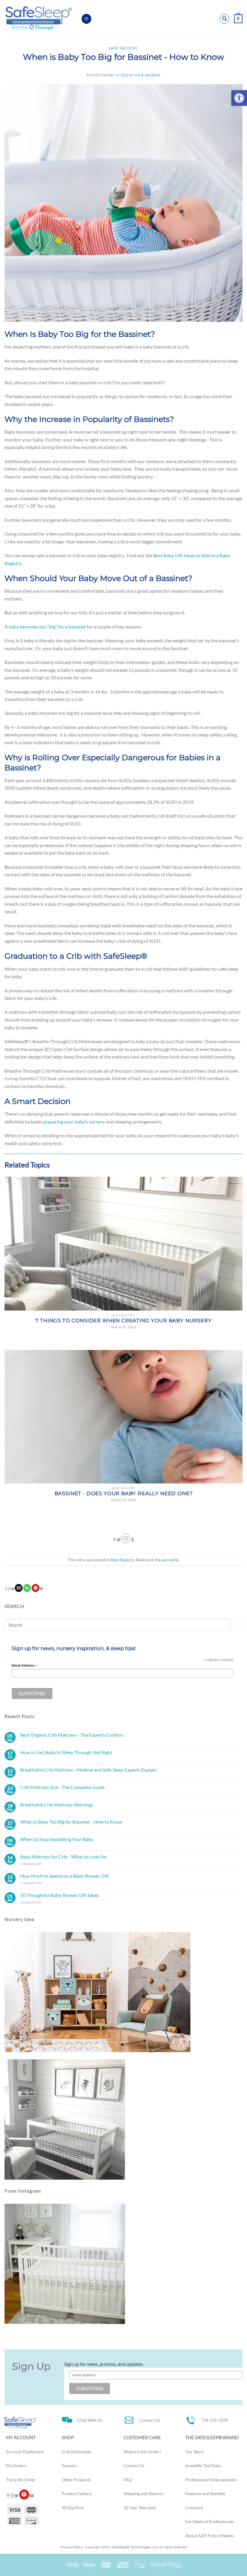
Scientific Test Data (203, 2466)
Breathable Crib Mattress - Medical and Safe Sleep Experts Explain (88, 1770)
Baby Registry (123, 48)
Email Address (25, 1666)
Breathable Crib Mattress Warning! (57, 1804)
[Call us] (27, 1588)
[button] (239, 98)
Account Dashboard (25, 2452)
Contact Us (134, 2466)
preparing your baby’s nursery (74, 1122)
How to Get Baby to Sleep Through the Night (66, 1752)
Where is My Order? (142, 2452)
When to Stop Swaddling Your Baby (57, 1839)
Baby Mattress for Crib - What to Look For (64, 1857)
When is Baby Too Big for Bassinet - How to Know (71, 1822)
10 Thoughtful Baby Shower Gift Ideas (59, 1895)
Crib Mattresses (77, 2452)
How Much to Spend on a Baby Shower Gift (65, 1876)
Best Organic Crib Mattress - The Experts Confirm (72, 1735)
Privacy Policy (72, 2547)
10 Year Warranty (140, 2508)
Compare (194, 2508)
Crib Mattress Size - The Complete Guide (62, 1787)
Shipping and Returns (143, 2494)
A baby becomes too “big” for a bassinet (45, 627)
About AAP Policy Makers (210, 2536)
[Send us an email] (19, 1588)
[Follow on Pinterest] (36, 1588)
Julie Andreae (148, 75)
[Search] (224, 19)
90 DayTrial (73, 2508)
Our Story (194, 2452)
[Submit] (236, 1625)
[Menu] (86, 19)
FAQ (128, 2480)
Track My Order (21, 2480)
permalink (170, 1560)
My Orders (16, 2466)
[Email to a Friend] (126, 1538)
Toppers (69, 2466)
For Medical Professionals (210, 2522)
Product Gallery (77, 2494)
